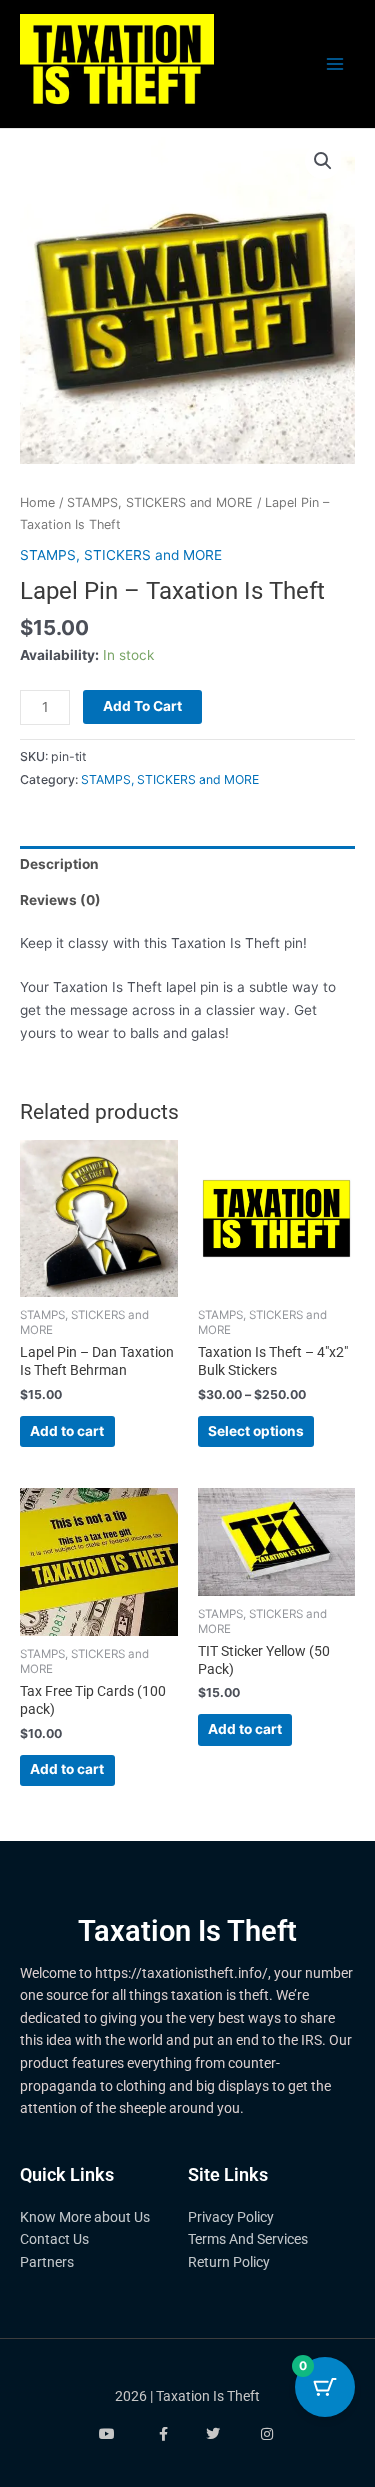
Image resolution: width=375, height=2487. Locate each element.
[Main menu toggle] (335, 64)
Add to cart (142, 706)
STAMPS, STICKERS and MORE (160, 502)
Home (37, 502)
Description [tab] (59, 864)
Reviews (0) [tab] (60, 900)
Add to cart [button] (67, 1431)
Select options (256, 1431)
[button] (323, 161)
